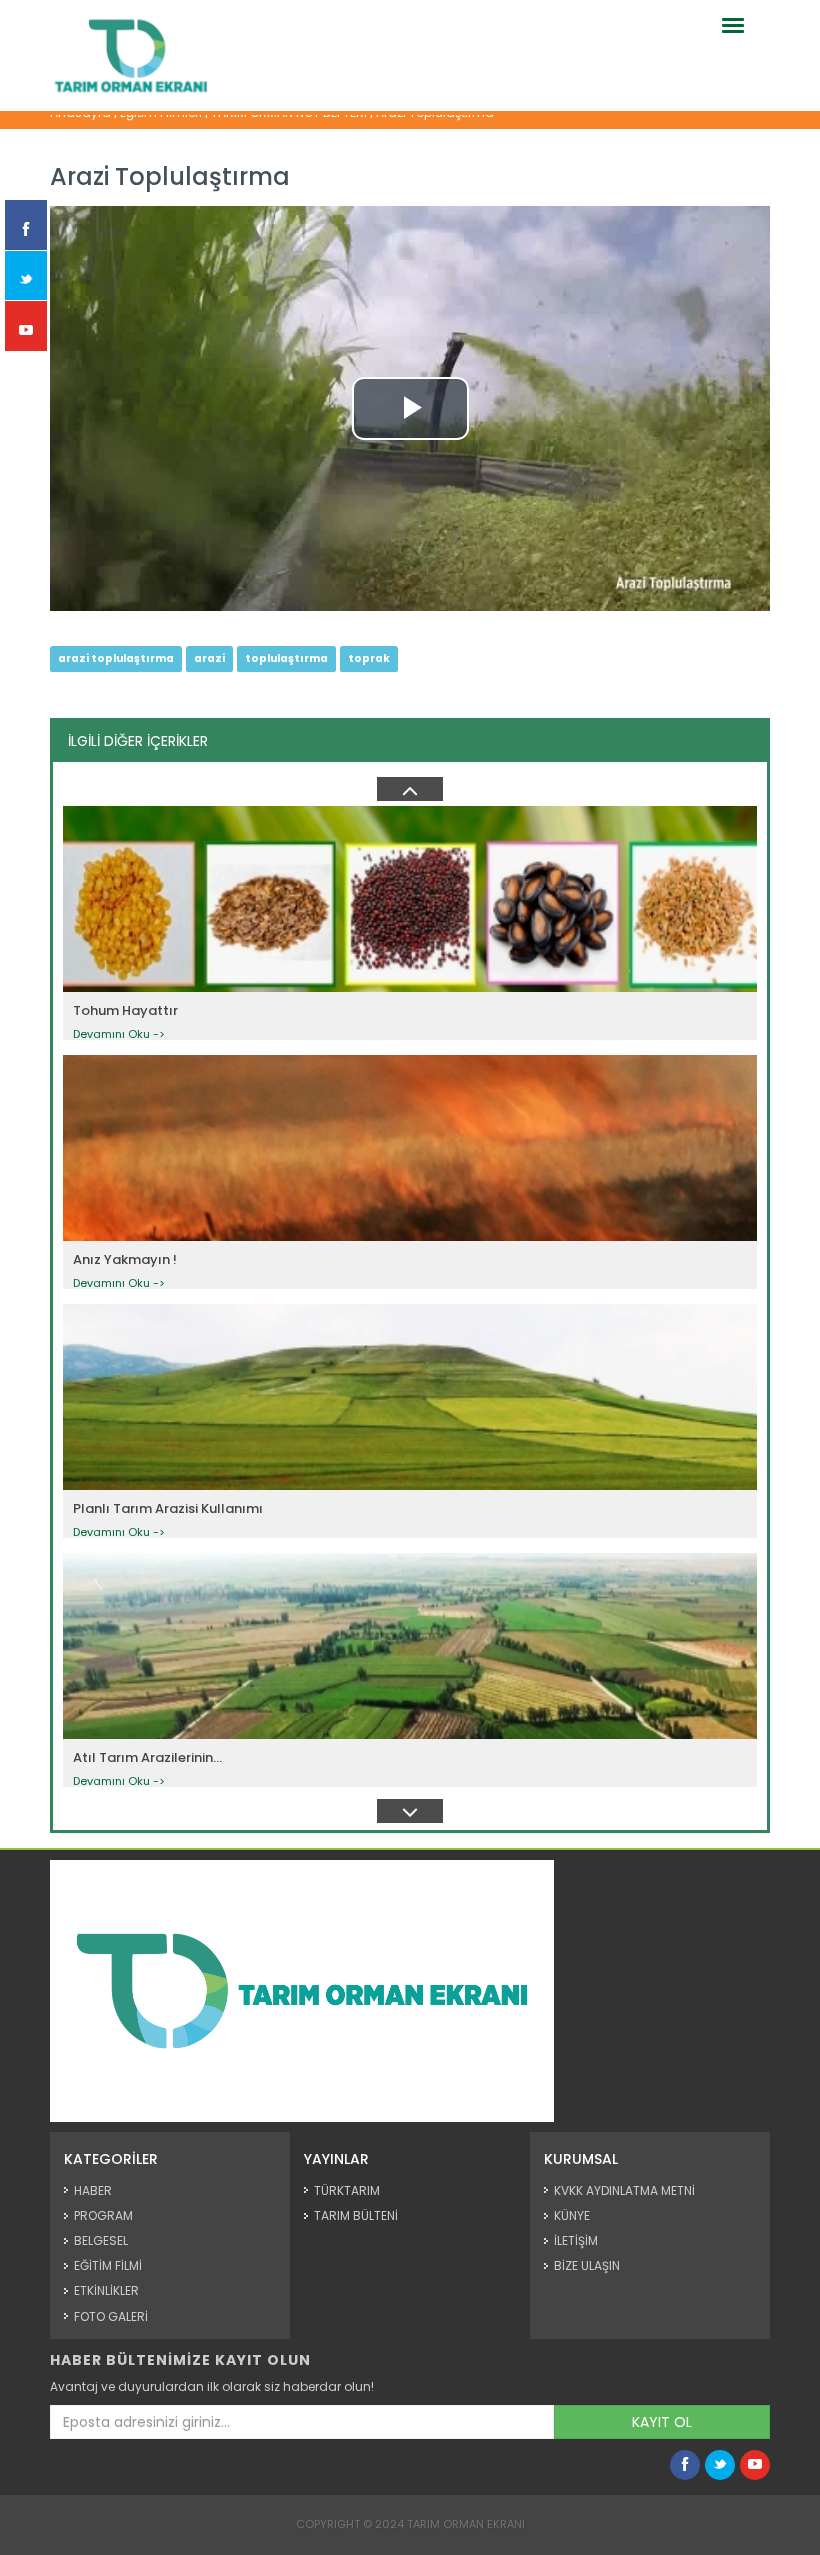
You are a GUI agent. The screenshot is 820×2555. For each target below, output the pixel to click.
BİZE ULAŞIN (587, 2265)
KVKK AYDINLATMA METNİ (624, 2190)
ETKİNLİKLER (106, 2290)
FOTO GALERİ (111, 2316)
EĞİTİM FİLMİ (108, 2265)
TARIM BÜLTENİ (356, 2215)
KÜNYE (572, 2215)
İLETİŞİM (576, 2240)
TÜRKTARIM (347, 2190)
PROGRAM (103, 2215)
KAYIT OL (662, 2422)
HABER (93, 2190)
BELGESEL (101, 2240)
